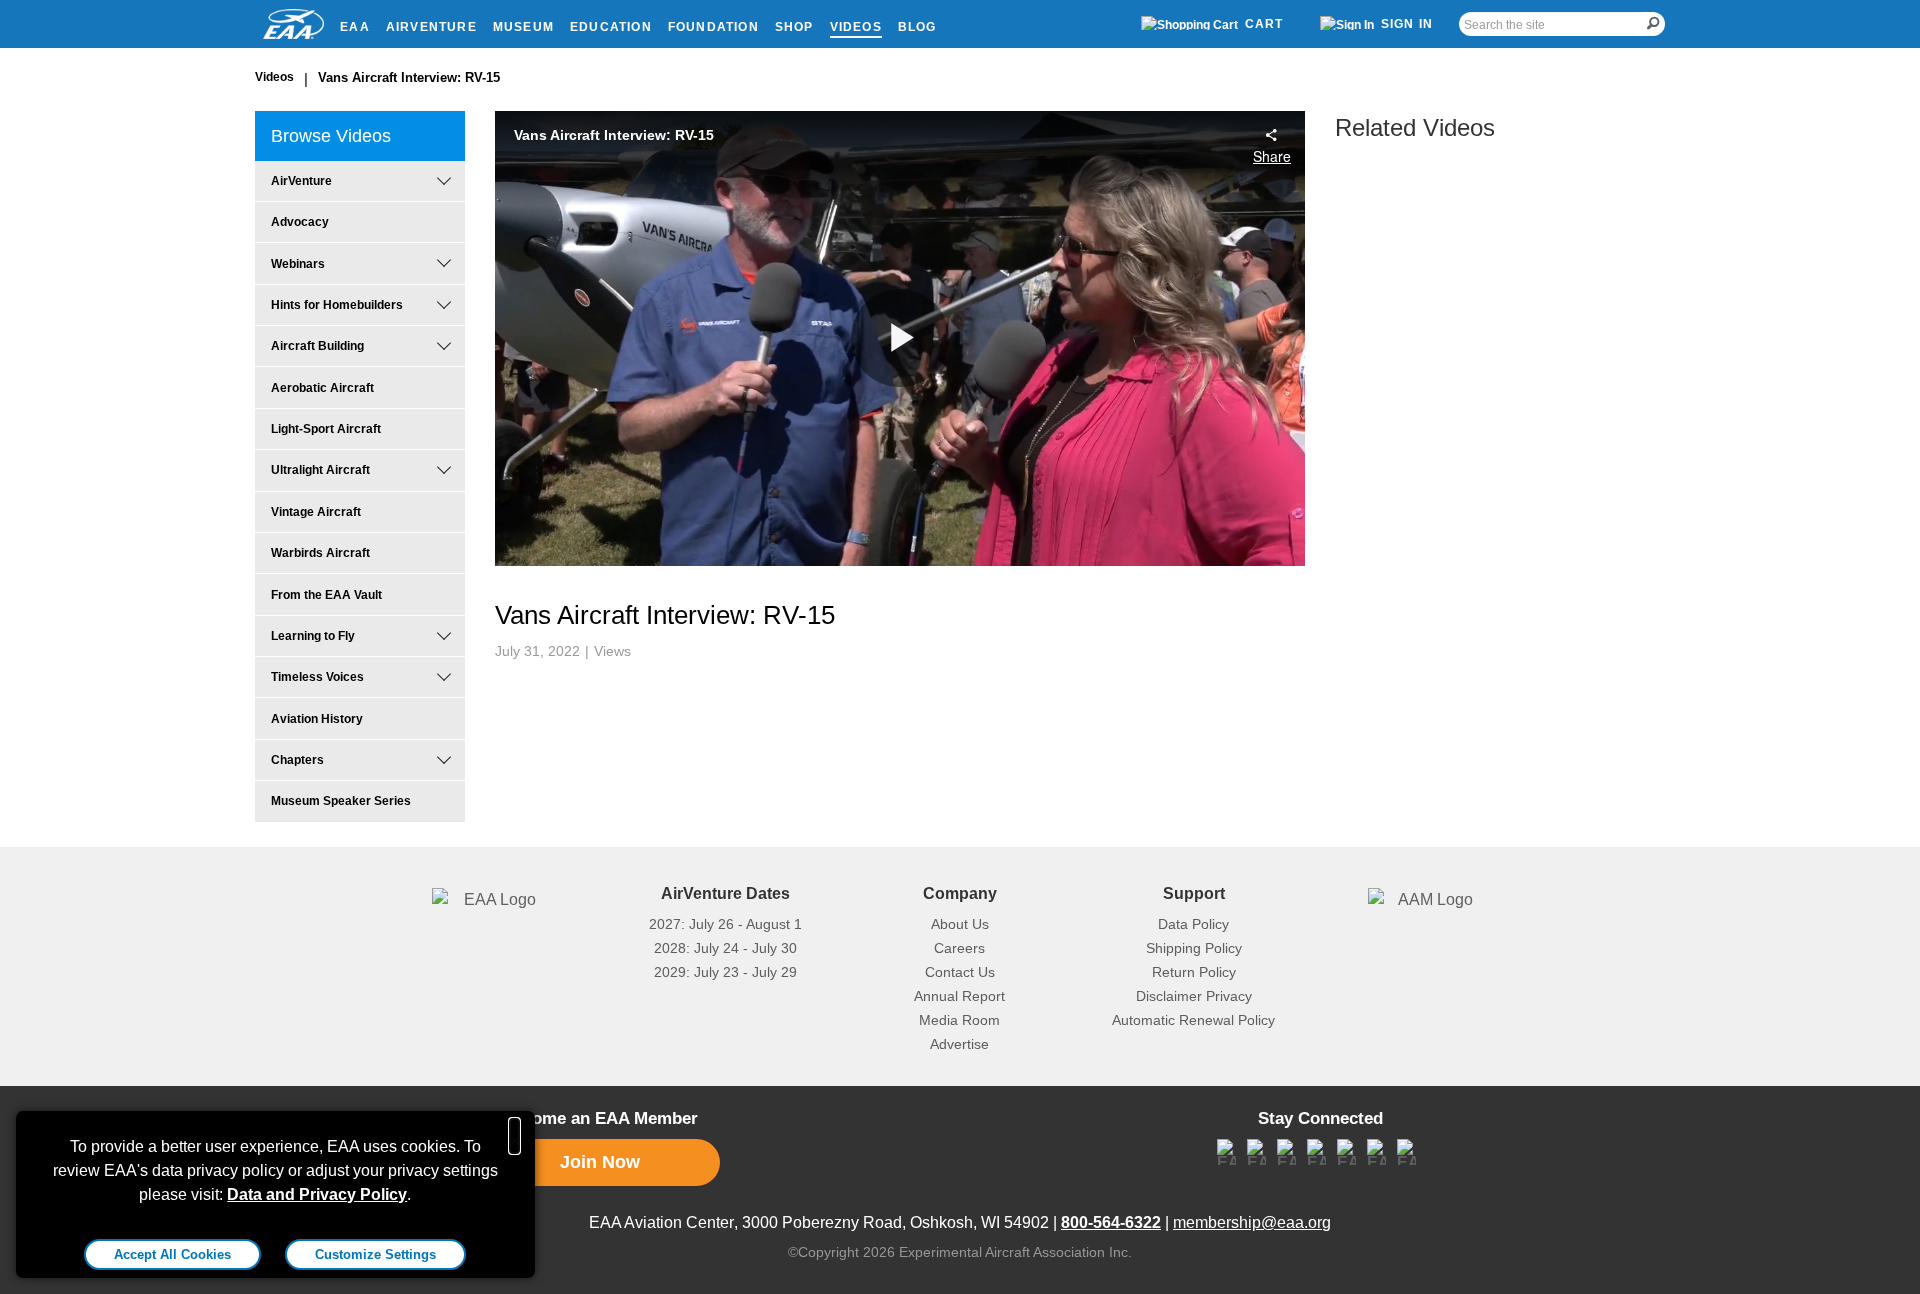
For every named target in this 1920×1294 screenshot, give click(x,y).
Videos (856, 27)
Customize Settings (375, 1254)
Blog (917, 27)
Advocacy (300, 222)
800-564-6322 (1111, 1222)
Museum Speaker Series (341, 801)
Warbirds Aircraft (320, 553)
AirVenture (431, 27)
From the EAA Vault (326, 595)
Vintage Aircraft (316, 512)
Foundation (713, 27)
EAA (355, 27)
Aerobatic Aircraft (322, 388)
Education (611, 27)
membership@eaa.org (1252, 1222)
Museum (523, 27)
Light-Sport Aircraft (326, 429)
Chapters (297, 760)
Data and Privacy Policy (317, 1194)
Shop (794, 27)
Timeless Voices (317, 677)
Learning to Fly (313, 636)
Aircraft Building (317, 346)
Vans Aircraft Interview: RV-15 (409, 77)
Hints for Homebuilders (337, 305)
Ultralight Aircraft (320, 470)
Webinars (298, 264)
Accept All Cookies (172, 1254)
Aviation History (317, 719)
